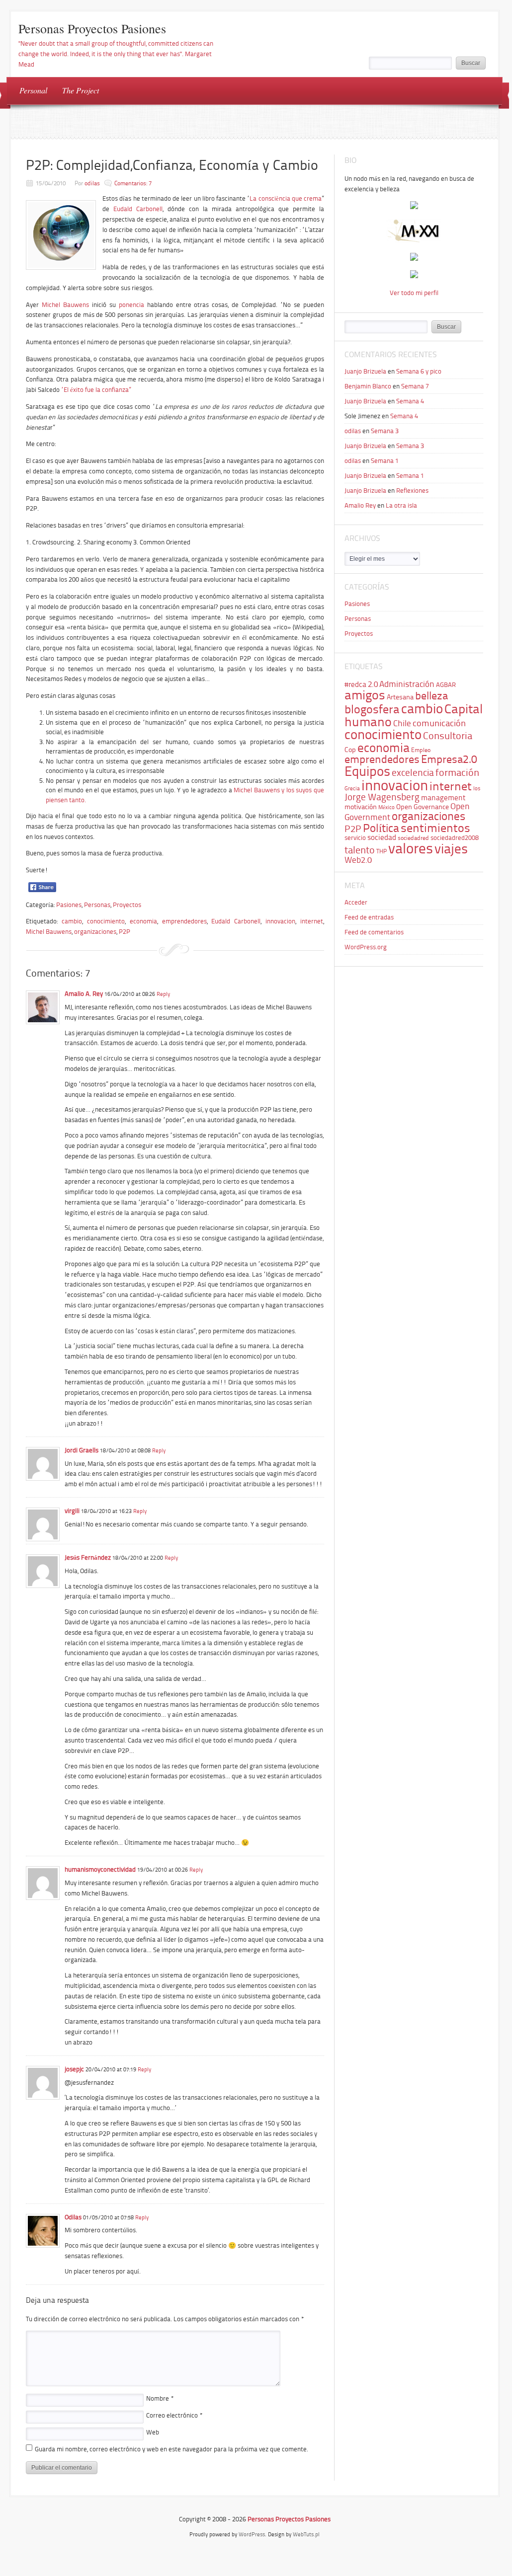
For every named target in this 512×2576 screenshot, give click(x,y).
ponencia (131, 305)
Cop (350, 750)
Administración (407, 684)
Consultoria (448, 736)
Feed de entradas (369, 917)
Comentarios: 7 (133, 183)
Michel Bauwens (65, 305)
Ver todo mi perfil (414, 293)
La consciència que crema (286, 198)
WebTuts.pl (306, 2535)
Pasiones (69, 905)
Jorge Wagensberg (382, 797)
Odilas (73, 2217)
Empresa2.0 (449, 759)
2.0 (373, 684)
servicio (355, 838)
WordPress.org (366, 947)
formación (457, 772)
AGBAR (446, 685)
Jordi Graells (82, 1450)
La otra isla (401, 505)
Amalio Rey (360, 505)
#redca (355, 684)
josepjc (74, 2069)
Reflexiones (412, 491)
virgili (72, 1511)
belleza (431, 696)
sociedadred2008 (455, 838)
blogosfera (372, 709)
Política (381, 828)
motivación (361, 807)
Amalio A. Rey (84, 994)
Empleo (421, 750)
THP (382, 851)
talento (360, 850)
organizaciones (95, 932)
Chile (402, 723)
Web (153, 2432)
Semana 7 (415, 386)
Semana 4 (410, 401)
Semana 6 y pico (419, 371)
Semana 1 (385, 461)
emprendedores (184, 921)
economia (143, 921)
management (443, 798)
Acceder (356, 902)
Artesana (400, 697)
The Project (81, 90)
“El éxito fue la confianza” (96, 390)
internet (312, 921)
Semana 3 (385, 431)
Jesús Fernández (88, 1557)
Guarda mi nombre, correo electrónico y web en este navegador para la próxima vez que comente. (171, 2449)
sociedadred (413, 838)
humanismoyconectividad (100, 1869)
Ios (477, 789)
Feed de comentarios (374, 932)
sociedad (382, 837)
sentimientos (435, 828)
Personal (33, 90)
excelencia (413, 773)
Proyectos (127, 905)
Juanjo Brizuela (365, 371)
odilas (92, 183)
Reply (163, 994)
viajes (451, 849)
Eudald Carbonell (138, 209)
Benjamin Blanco (368, 386)
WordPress (252, 2535)
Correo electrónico (174, 2415)
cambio (72, 921)
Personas (97, 905)
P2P (125, 932)
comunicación (439, 723)
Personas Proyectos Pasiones (92, 28)
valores (411, 848)
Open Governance (423, 807)
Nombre (160, 2398)
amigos (365, 695)
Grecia (352, 789)
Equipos (367, 771)
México (386, 807)
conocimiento (106, 921)
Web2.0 (358, 860)
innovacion (280, 921)
